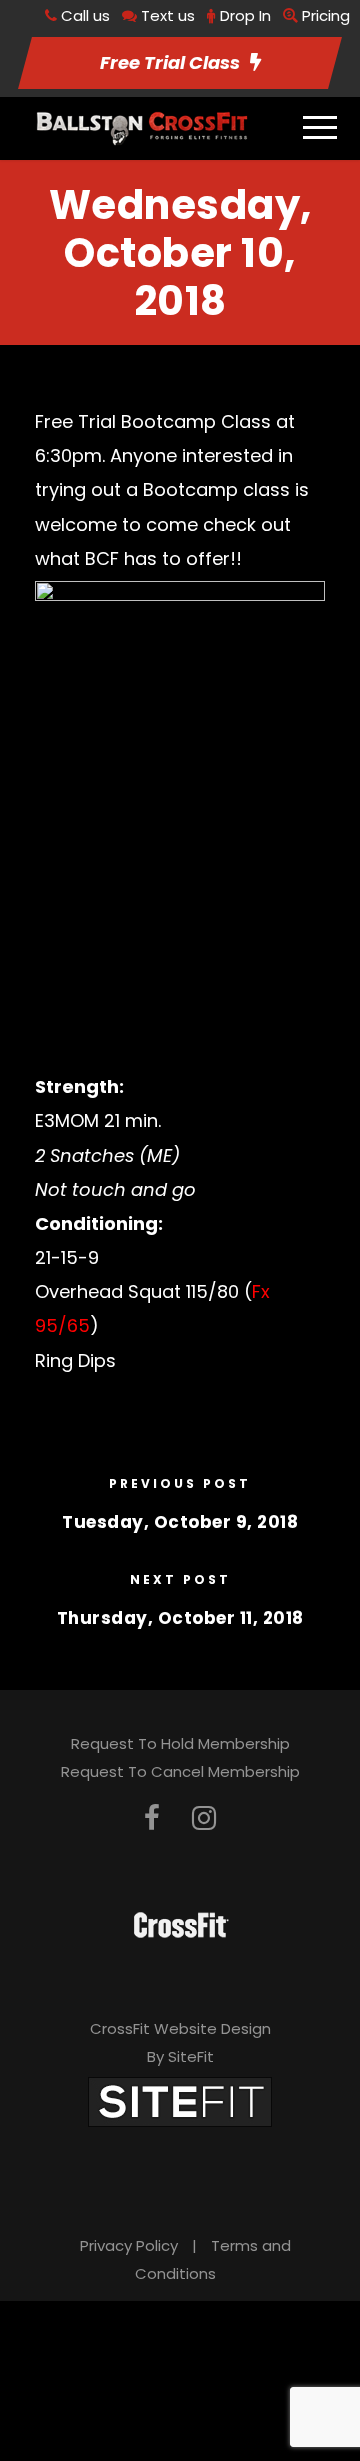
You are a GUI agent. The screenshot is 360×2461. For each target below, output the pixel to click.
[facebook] (152, 1818)
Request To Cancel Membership (180, 1771)
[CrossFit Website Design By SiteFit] (180, 2100)
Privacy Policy (129, 2245)
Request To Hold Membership (180, 1743)
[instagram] (204, 1818)
